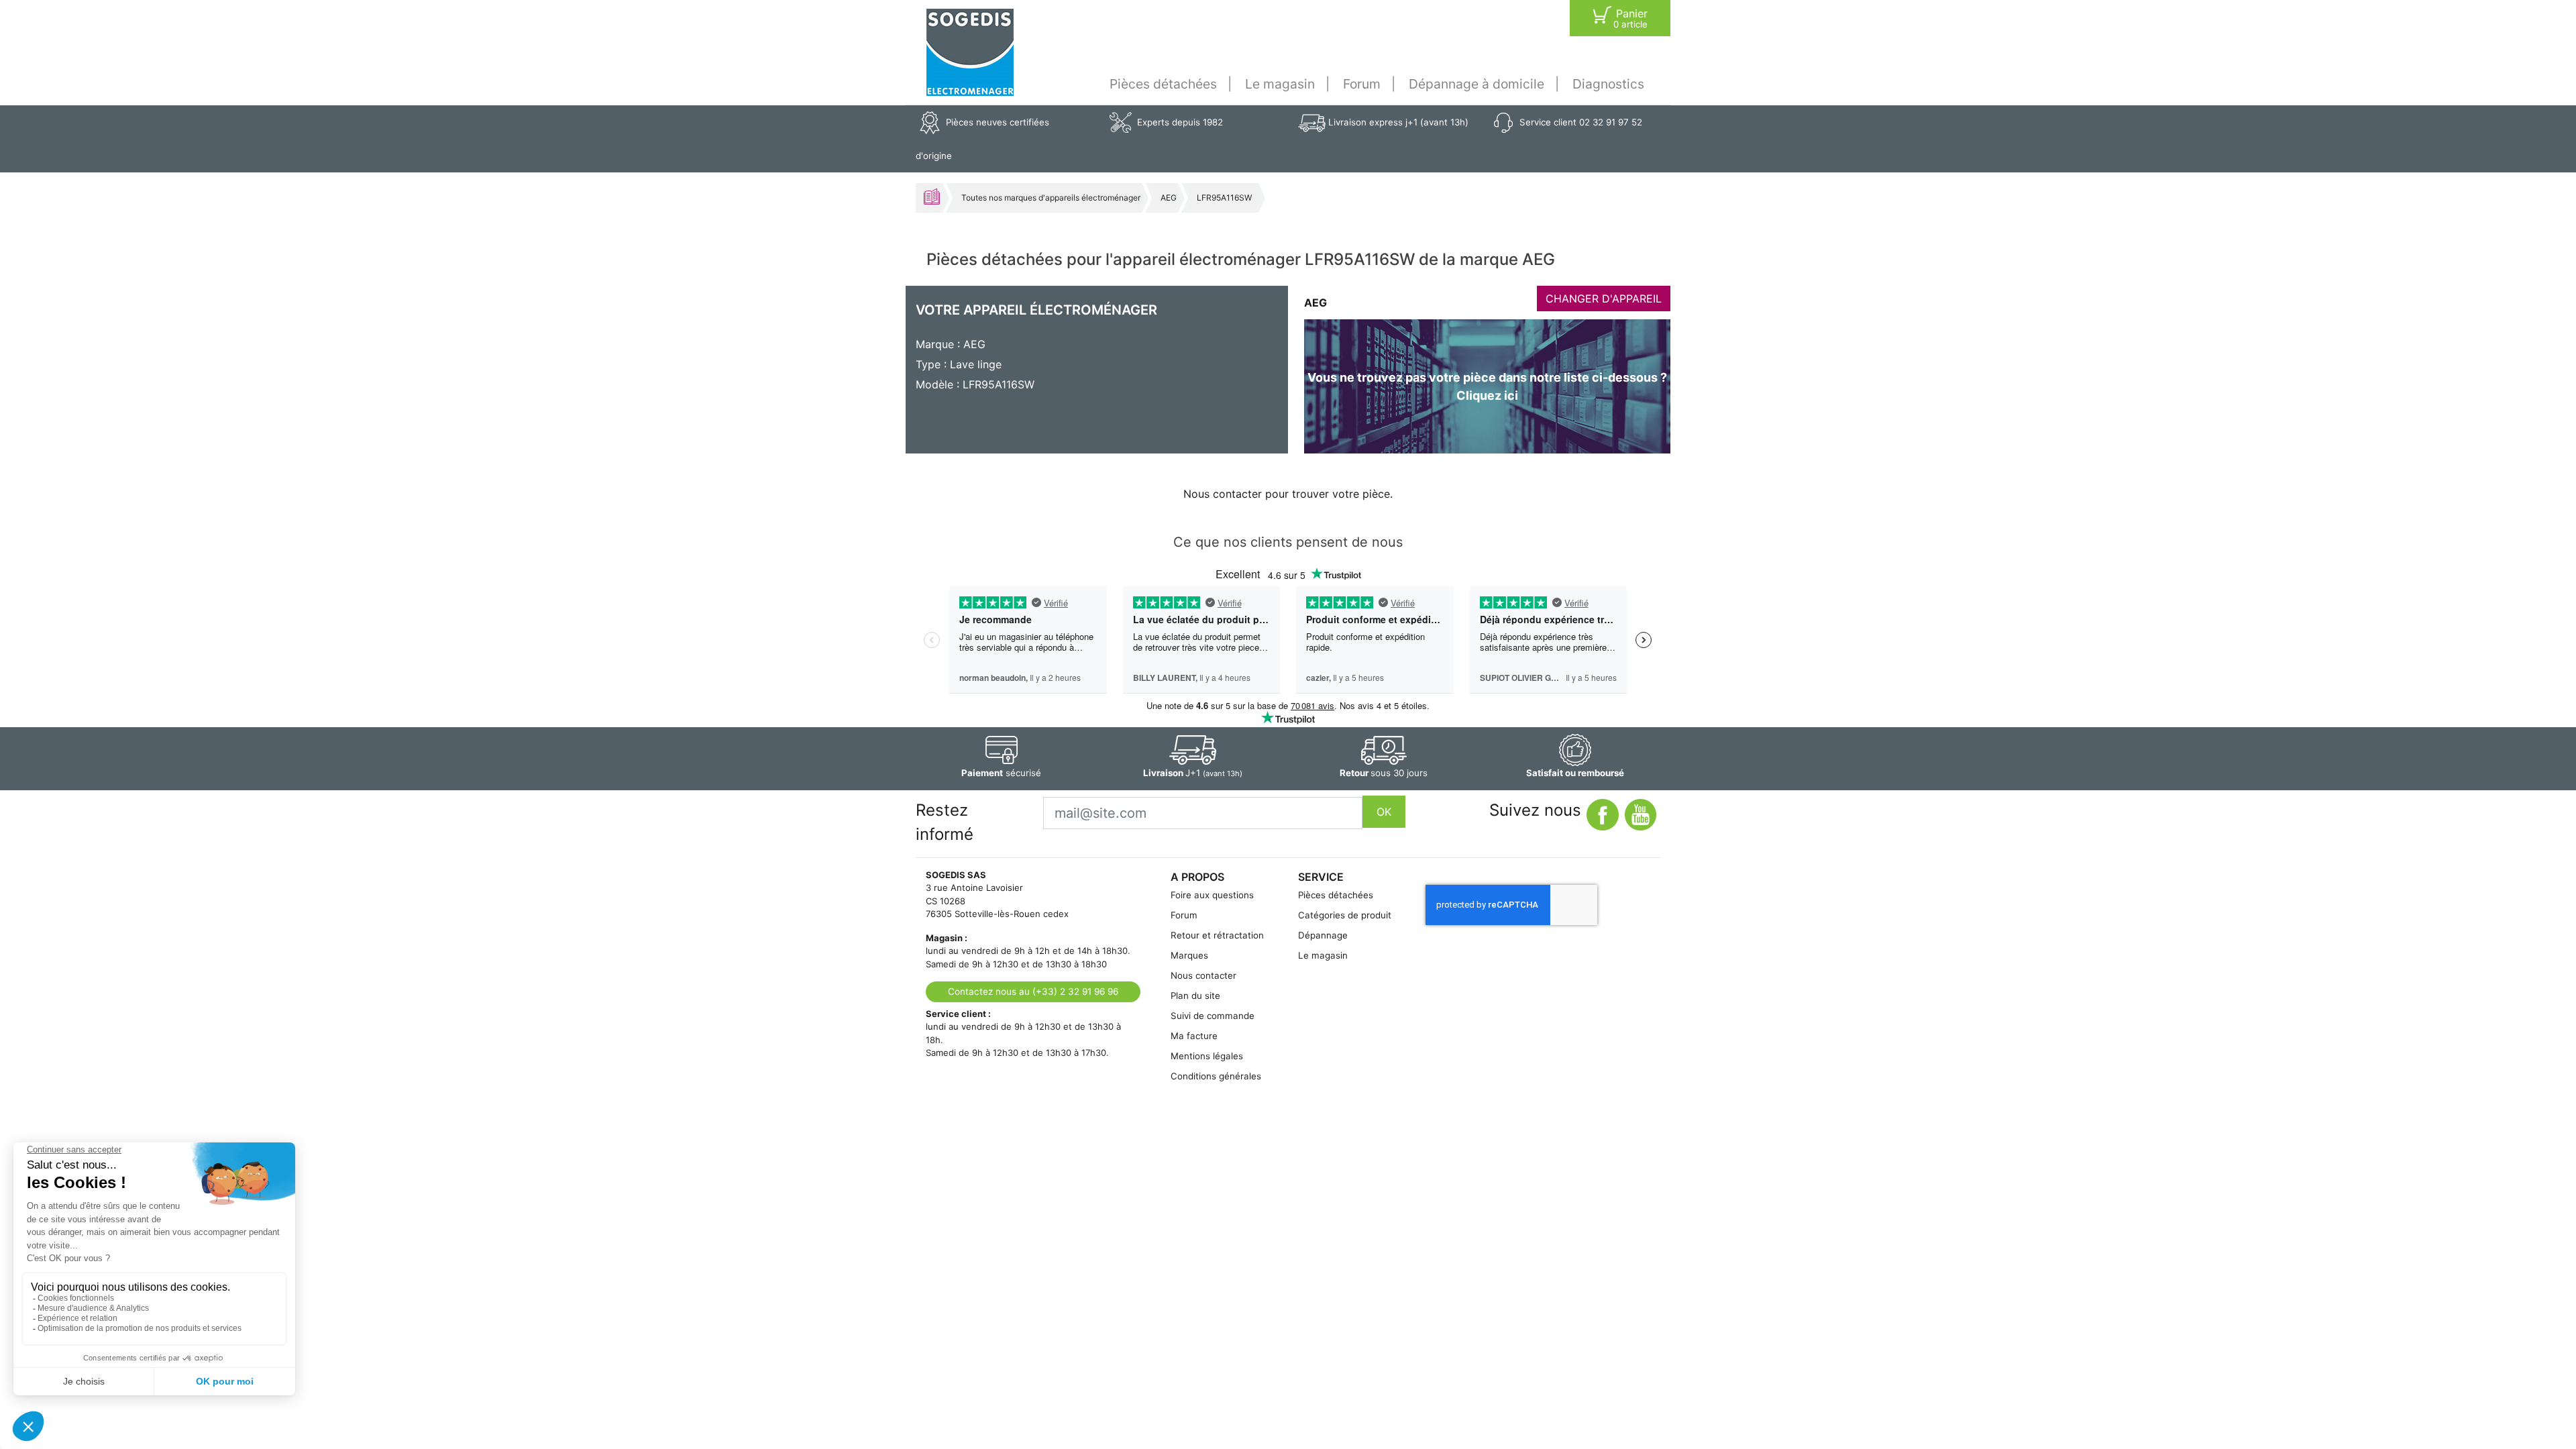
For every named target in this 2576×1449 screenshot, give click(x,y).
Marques (1189, 955)
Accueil (932, 197)
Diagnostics (1608, 84)
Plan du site (1195, 996)
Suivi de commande (1213, 1016)
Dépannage (1323, 935)
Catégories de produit (1345, 915)
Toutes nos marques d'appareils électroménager (1051, 198)
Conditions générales (1216, 1076)
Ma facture (1194, 1036)
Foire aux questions (1212, 895)
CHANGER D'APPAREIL (1604, 299)
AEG (1169, 198)
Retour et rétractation (1217, 935)
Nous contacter (1203, 975)
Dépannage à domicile (1477, 84)
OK (1384, 812)
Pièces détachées (1163, 84)
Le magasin (1280, 84)
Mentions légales (1207, 1056)
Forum (1362, 84)
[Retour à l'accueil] (970, 52)
